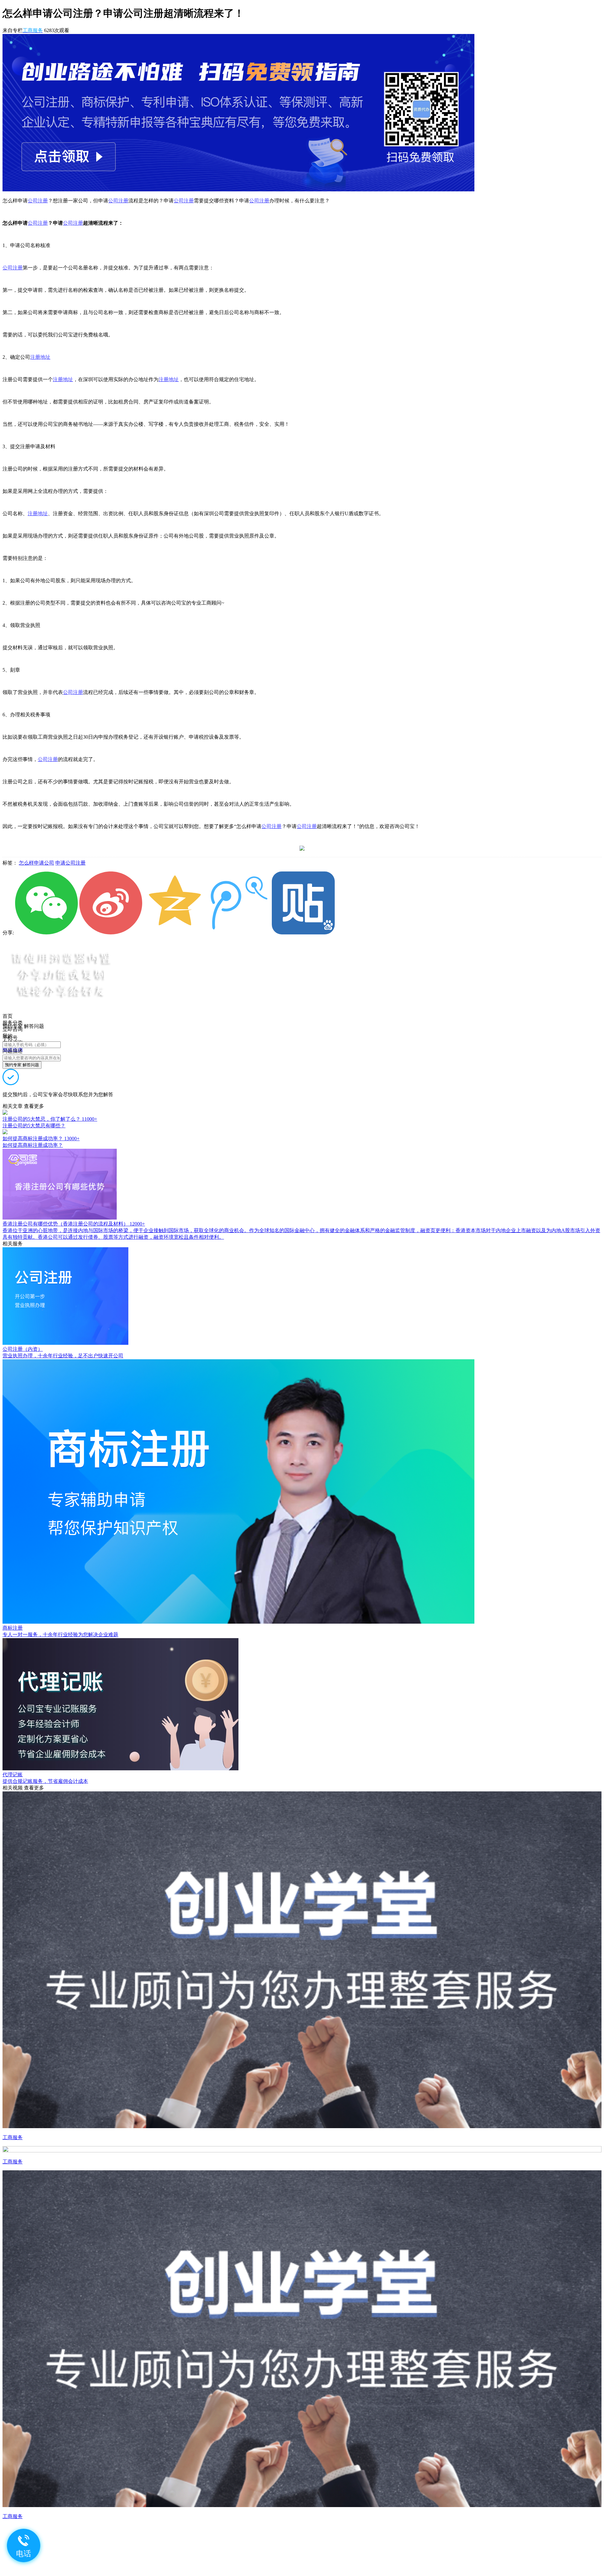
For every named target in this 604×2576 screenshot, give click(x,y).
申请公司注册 (70, 863)
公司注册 (38, 201)
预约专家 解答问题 (22, 1065)
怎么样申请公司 (36, 863)
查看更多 (34, 1106)
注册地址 (40, 357)
